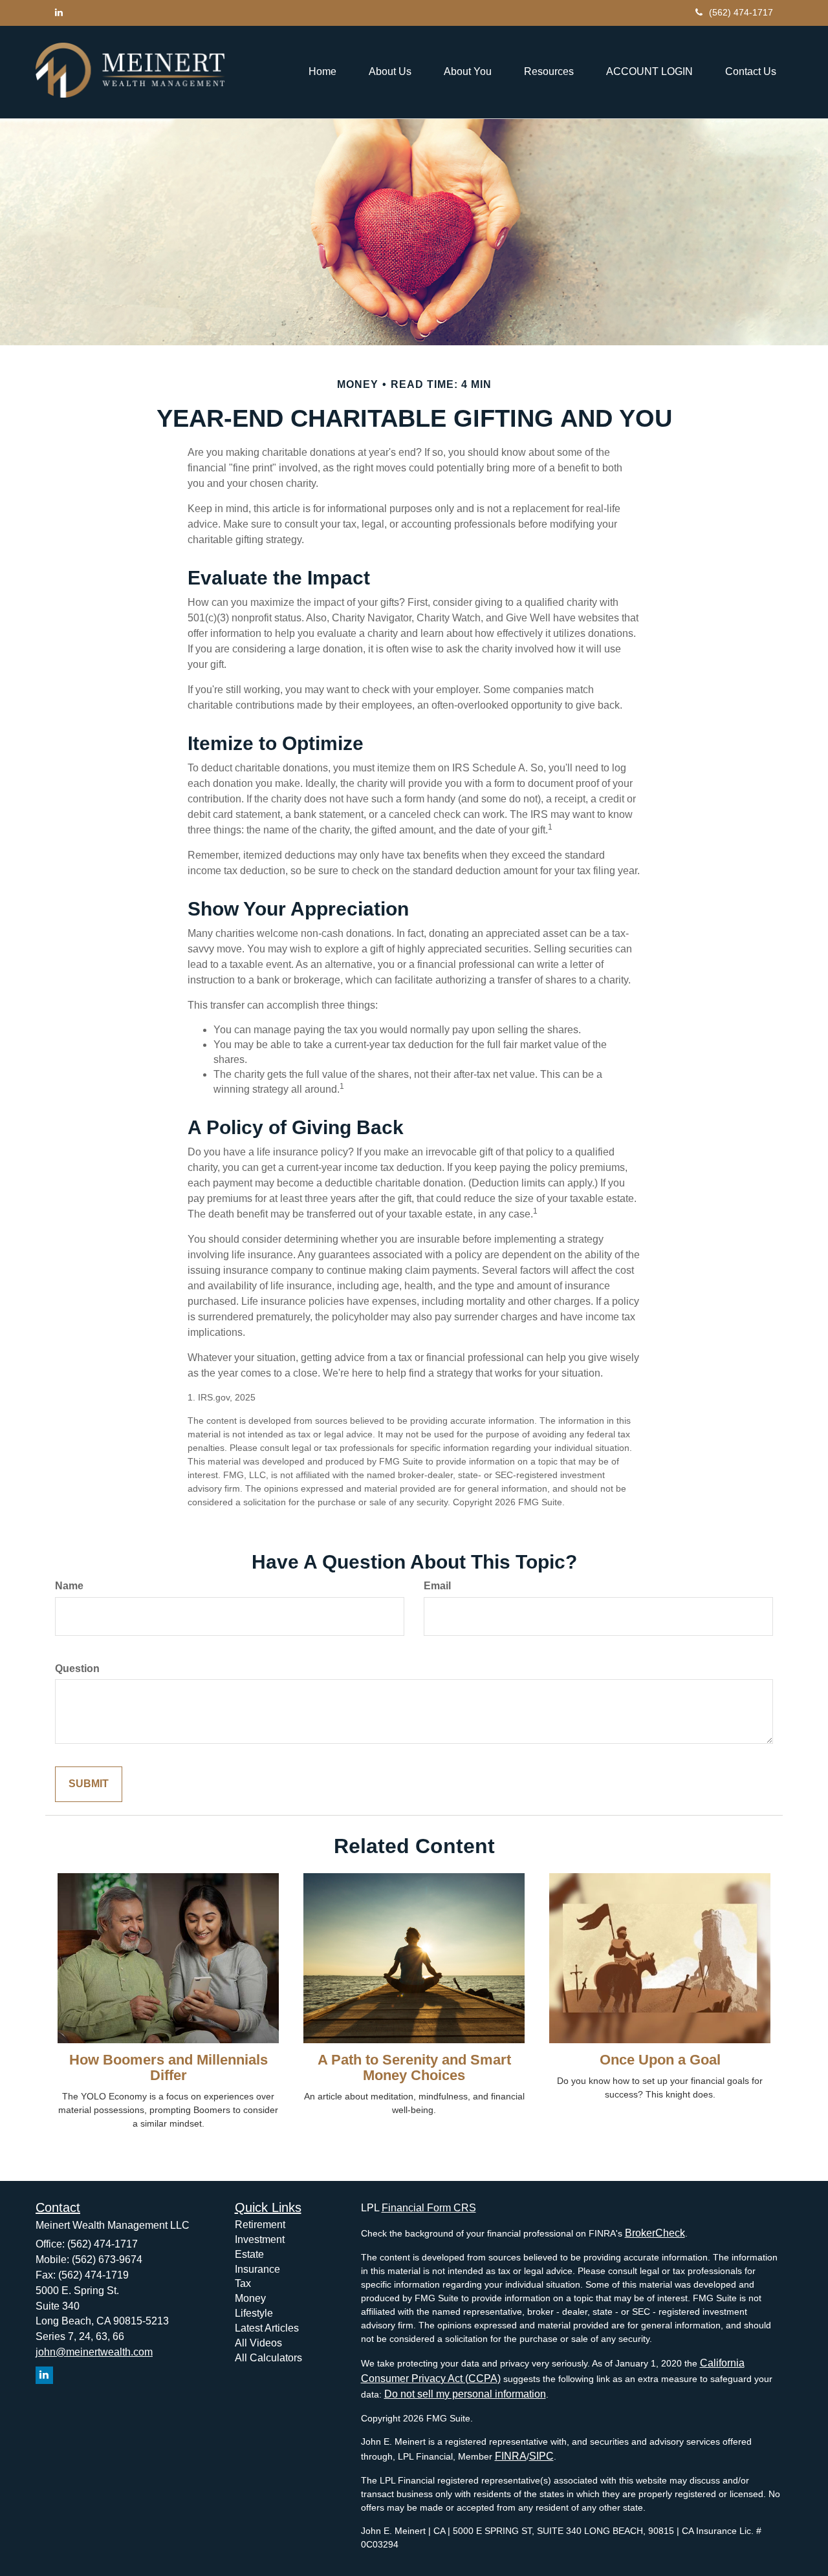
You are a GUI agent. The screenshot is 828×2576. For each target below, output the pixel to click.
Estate (249, 2254)
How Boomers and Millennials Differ (169, 2067)
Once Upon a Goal (660, 2060)
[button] (390, 72)
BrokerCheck (655, 2233)
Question (77, 1669)
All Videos (258, 2343)
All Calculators (268, 2358)
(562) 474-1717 (741, 12)
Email (437, 1586)
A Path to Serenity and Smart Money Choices (414, 2067)
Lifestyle (254, 2313)
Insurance (257, 2269)
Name (69, 1586)
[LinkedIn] (59, 12)
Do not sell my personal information (465, 2394)
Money (250, 2298)
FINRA (511, 2456)
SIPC (541, 2456)
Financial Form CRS (429, 2208)
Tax (243, 2283)
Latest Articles (267, 2328)
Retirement (260, 2225)
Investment (260, 2239)
